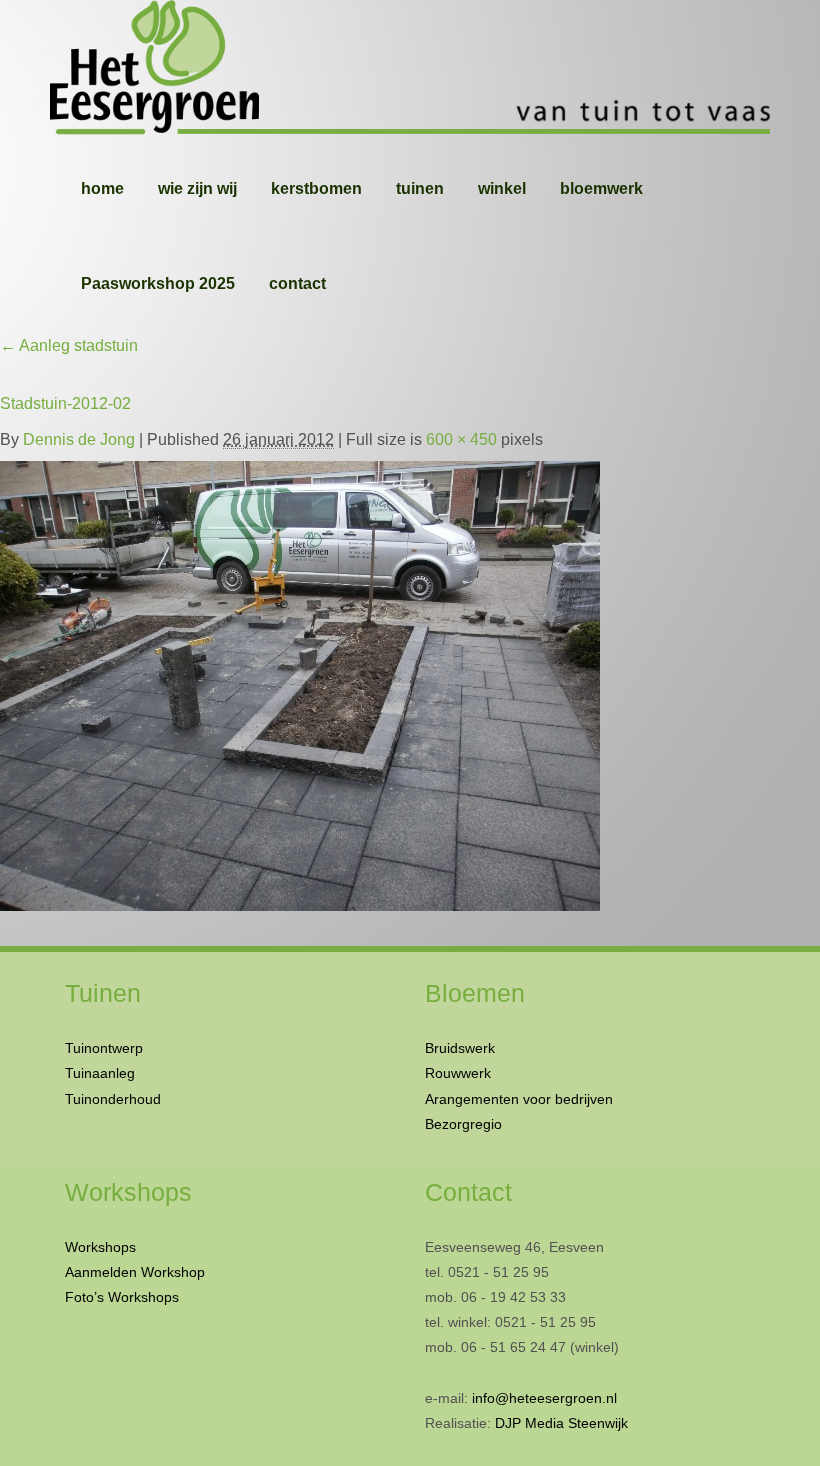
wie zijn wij (197, 188)
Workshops (100, 1247)
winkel (502, 188)
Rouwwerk (458, 1073)
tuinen (420, 188)
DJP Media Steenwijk (561, 1423)
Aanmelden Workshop (135, 1272)
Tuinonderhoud (113, 1099)
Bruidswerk (460, 1048)
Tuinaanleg (100, 1073)
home (102, 188)
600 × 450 (461, 439)
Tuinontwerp (104, 1048)
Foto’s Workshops (122, 1297)
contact (297, 283)
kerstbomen (316, 188)
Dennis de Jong (79, 439)
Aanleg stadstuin (69, 345)
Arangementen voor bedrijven (519, 1099)
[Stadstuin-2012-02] (300, 681)
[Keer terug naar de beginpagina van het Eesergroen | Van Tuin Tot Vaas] (410, 70)
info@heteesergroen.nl (544, 1398)
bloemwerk (601, 188)
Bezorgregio (463, 1124)
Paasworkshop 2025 (158, 283)
